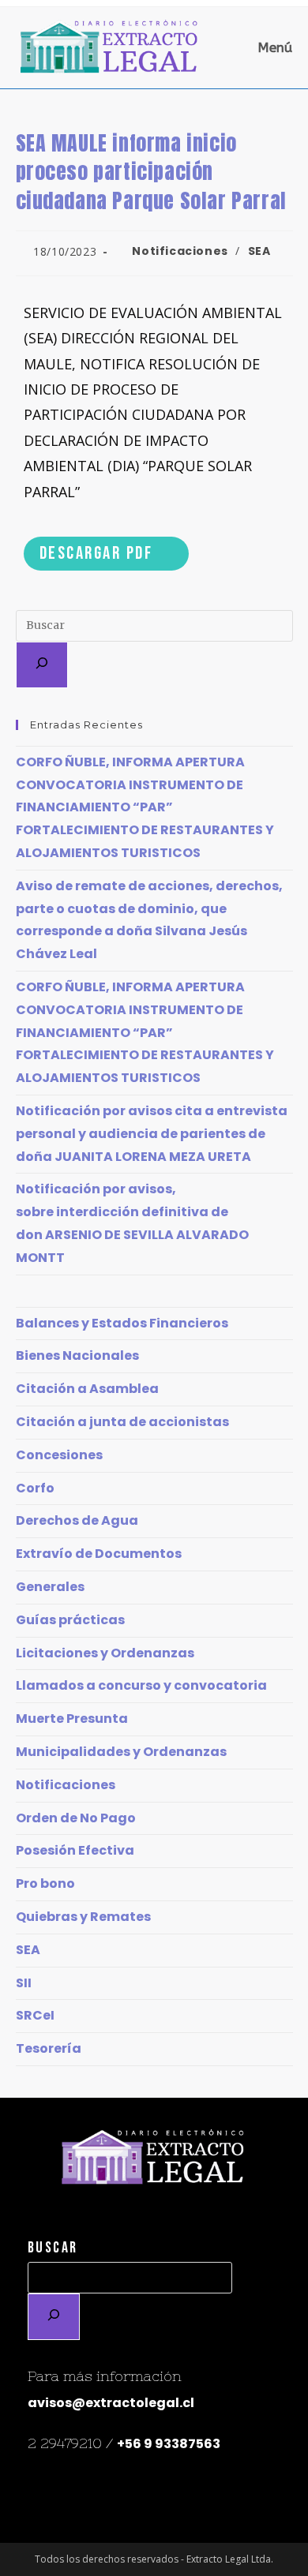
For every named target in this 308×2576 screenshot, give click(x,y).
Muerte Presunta (72, 1719)
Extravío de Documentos (99, 1554)
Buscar (53, 2248)
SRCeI (35, 2015)
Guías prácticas (70, 1620)
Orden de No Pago (76, 1818)
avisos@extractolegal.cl (111, 2403)
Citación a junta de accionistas (122, 1422)
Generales (50, 1587)
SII (24, 1983)
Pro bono (45, 1883)
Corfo (35, 1488)
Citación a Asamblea (87, 1389)
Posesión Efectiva (75, 1850)
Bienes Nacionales (77, 1355)
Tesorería (49, 2048)
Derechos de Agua (77, 1520)
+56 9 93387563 (169, 2444)
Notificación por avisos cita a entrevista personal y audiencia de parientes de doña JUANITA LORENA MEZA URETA (152, 1134)
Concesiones (59, 1455)
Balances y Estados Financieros (122, 1323)
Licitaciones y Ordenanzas (105, 1653)
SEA (259, 251)
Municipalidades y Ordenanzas (121, 1752)
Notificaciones (180, 251)
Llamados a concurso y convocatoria (141, 1685)
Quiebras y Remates (83, 1917)
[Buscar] (42, 665)
